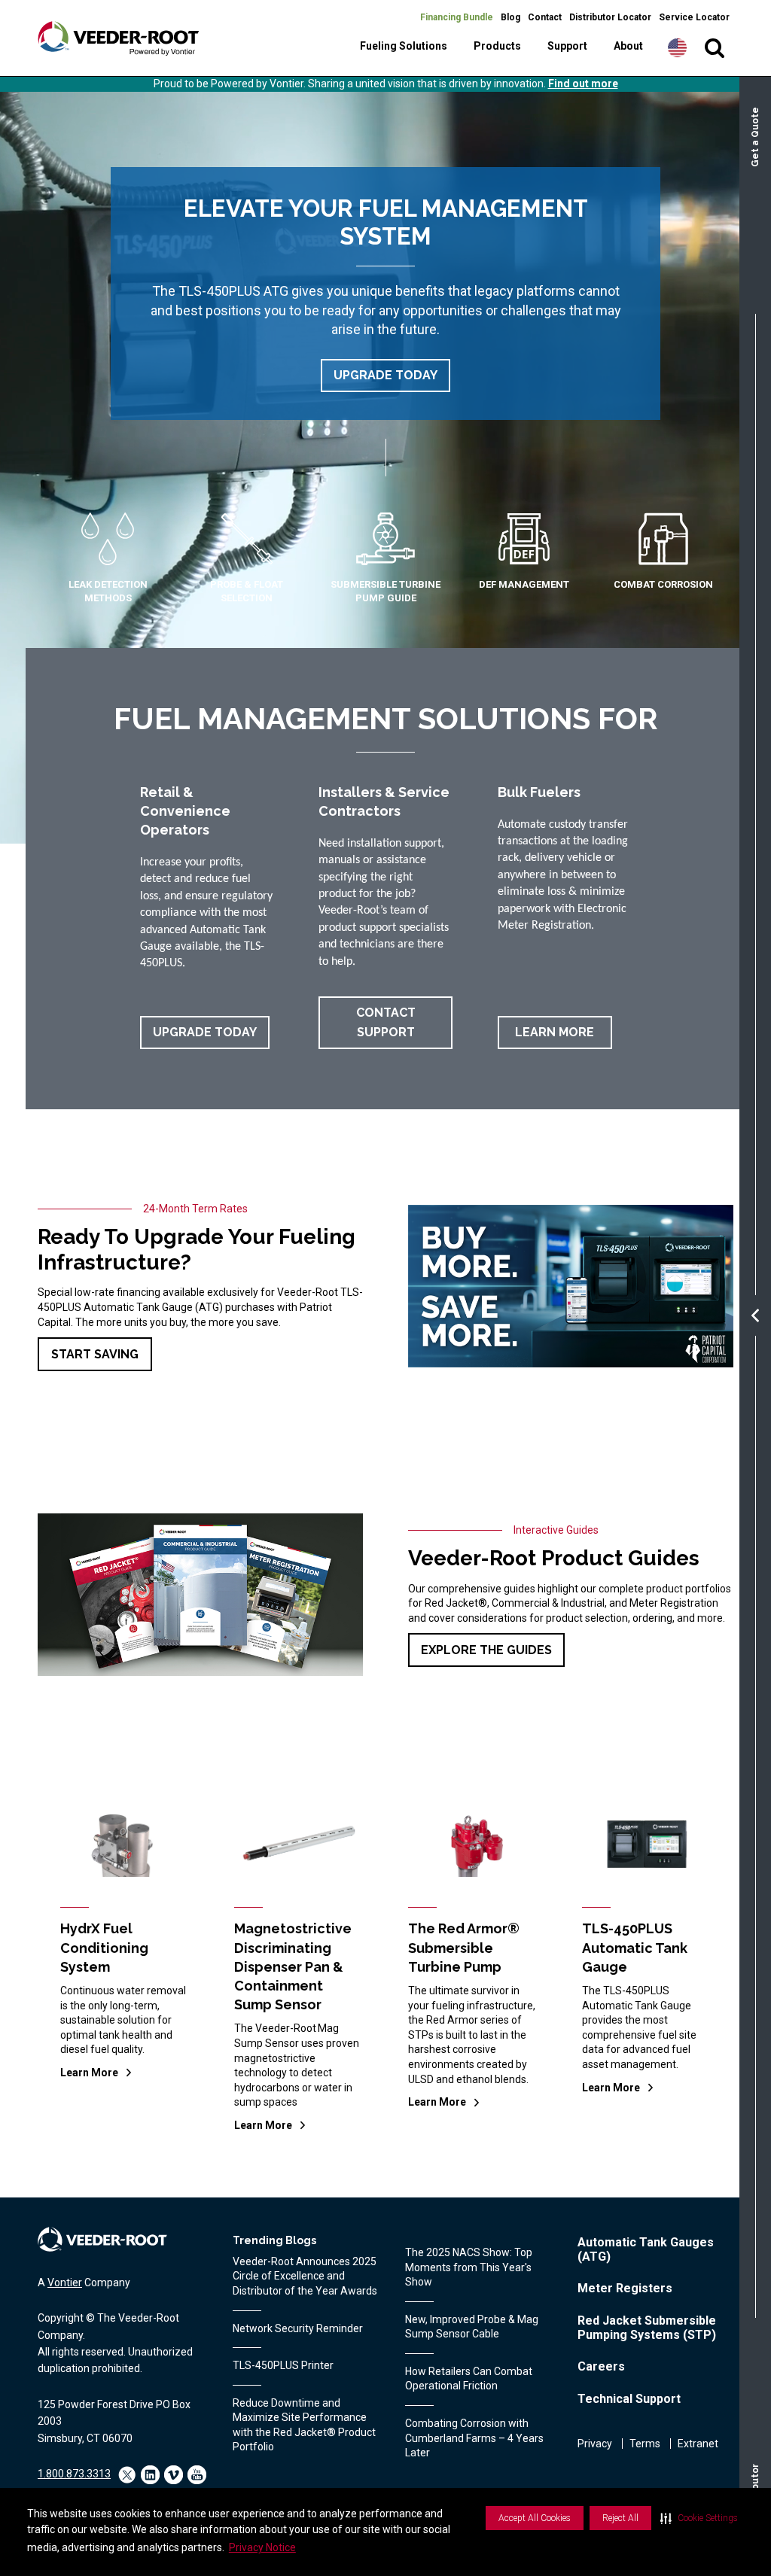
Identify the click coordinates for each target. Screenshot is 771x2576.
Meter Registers (625, 2288)
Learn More (555, 1032)
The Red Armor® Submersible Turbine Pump (464, 1947)
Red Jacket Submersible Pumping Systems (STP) (647, 2328)
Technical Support (629, 2399)
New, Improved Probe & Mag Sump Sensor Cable (472, 2327)
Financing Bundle (457, 17)
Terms (645, 2444)
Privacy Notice (262, 2547)
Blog (510, 17)
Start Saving (95, 1354)
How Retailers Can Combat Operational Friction (469, 2379)
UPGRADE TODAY (385, 375)
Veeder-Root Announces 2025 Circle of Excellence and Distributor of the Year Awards (305, 2276)
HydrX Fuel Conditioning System (104, 1947)
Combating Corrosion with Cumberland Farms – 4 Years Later (474, 2438)
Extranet (698, 2444)
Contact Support (386, 1022)
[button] (699, 2518)
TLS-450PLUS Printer (283, 2365)
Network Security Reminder (298, 2328)
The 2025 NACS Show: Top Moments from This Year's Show (469, 2267)
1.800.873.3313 (74, 2474)
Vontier (65, 2283)
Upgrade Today (205, 1032)
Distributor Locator (610, 17)
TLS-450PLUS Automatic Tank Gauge (635, 1947)
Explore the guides (486, 1650)
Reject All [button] (620, 2518)
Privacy (595, 2444)
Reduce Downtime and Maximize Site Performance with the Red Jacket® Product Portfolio (304, 2425)
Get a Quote (755, 137)
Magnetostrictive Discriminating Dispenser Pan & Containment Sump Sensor (293, 1966)
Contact (545, 17)
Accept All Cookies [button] (535, 2518)
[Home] (119, 38)
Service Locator (694, 17)
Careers (601, 2366)
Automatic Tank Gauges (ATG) (646, 2249)
